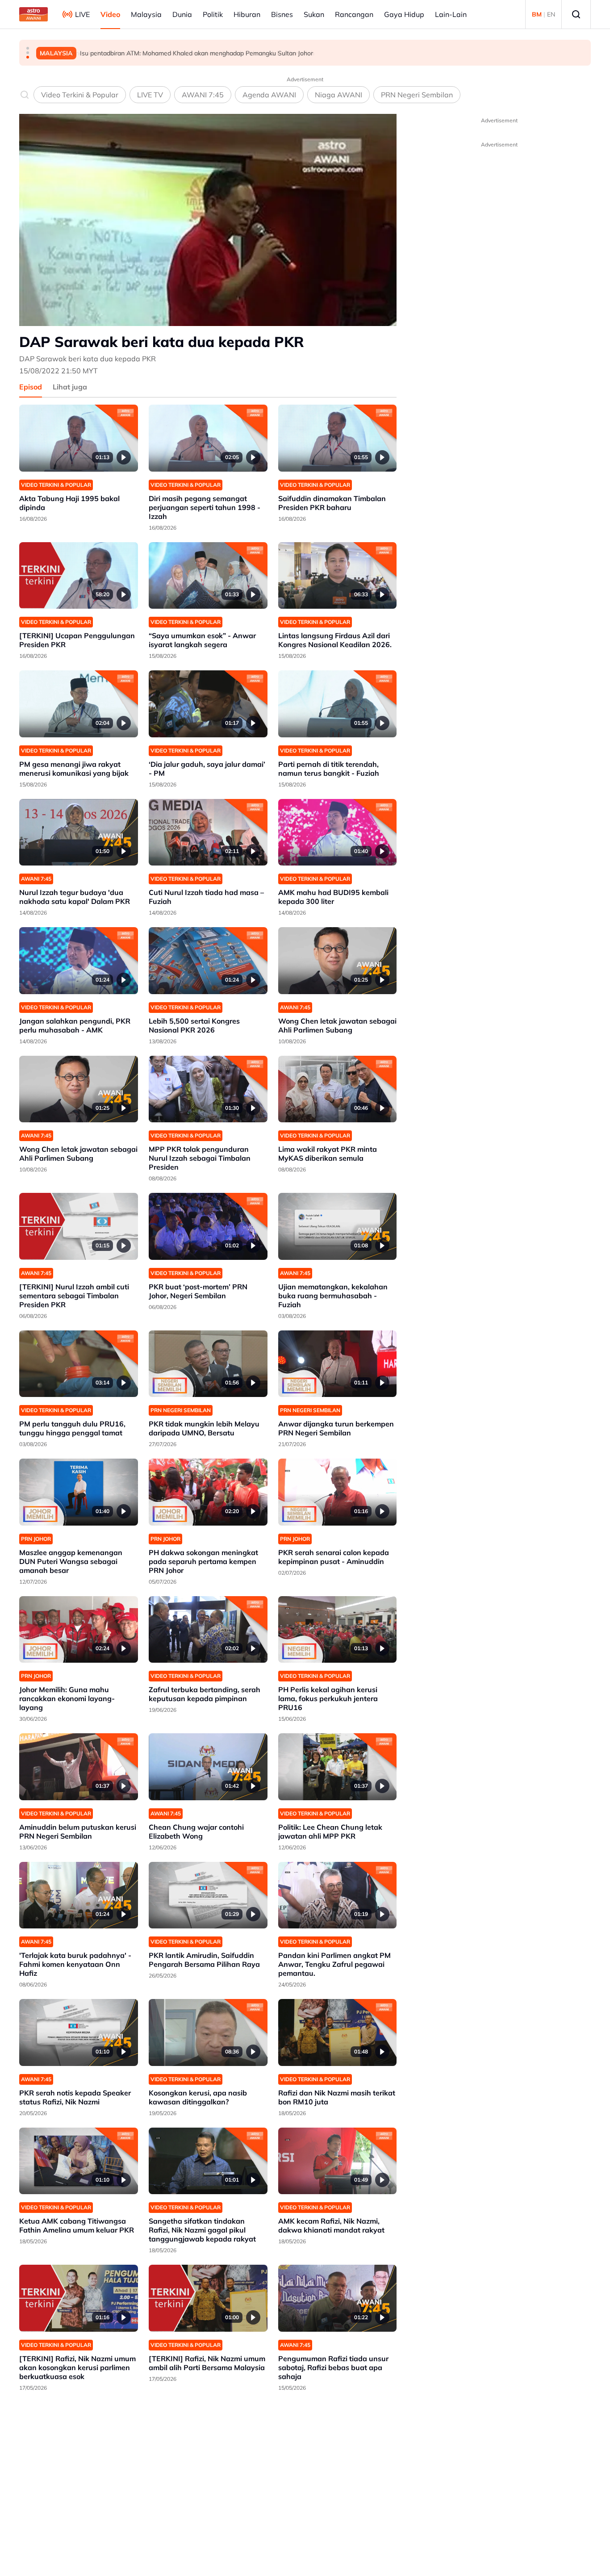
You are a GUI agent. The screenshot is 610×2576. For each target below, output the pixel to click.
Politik (213, 14)
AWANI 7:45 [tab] (203, 95)
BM (537, 14)
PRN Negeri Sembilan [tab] (417, 95)
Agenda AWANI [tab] (269, 95)
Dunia (182, 14)
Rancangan (354, 14)
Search (576, 14)
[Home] (33, 14)
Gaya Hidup (404, 14)
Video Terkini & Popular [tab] (80, 95)
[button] (28, 48)
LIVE (82, 14)
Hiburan (247, 14)
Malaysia (146, 14)
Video (110, 14)
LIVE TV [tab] (150, 95)
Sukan (314, 14)
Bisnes (282, 14)
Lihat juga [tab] (70, 387)
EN (551, 14)
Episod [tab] (31, 387)
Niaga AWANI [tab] (338, 95)
